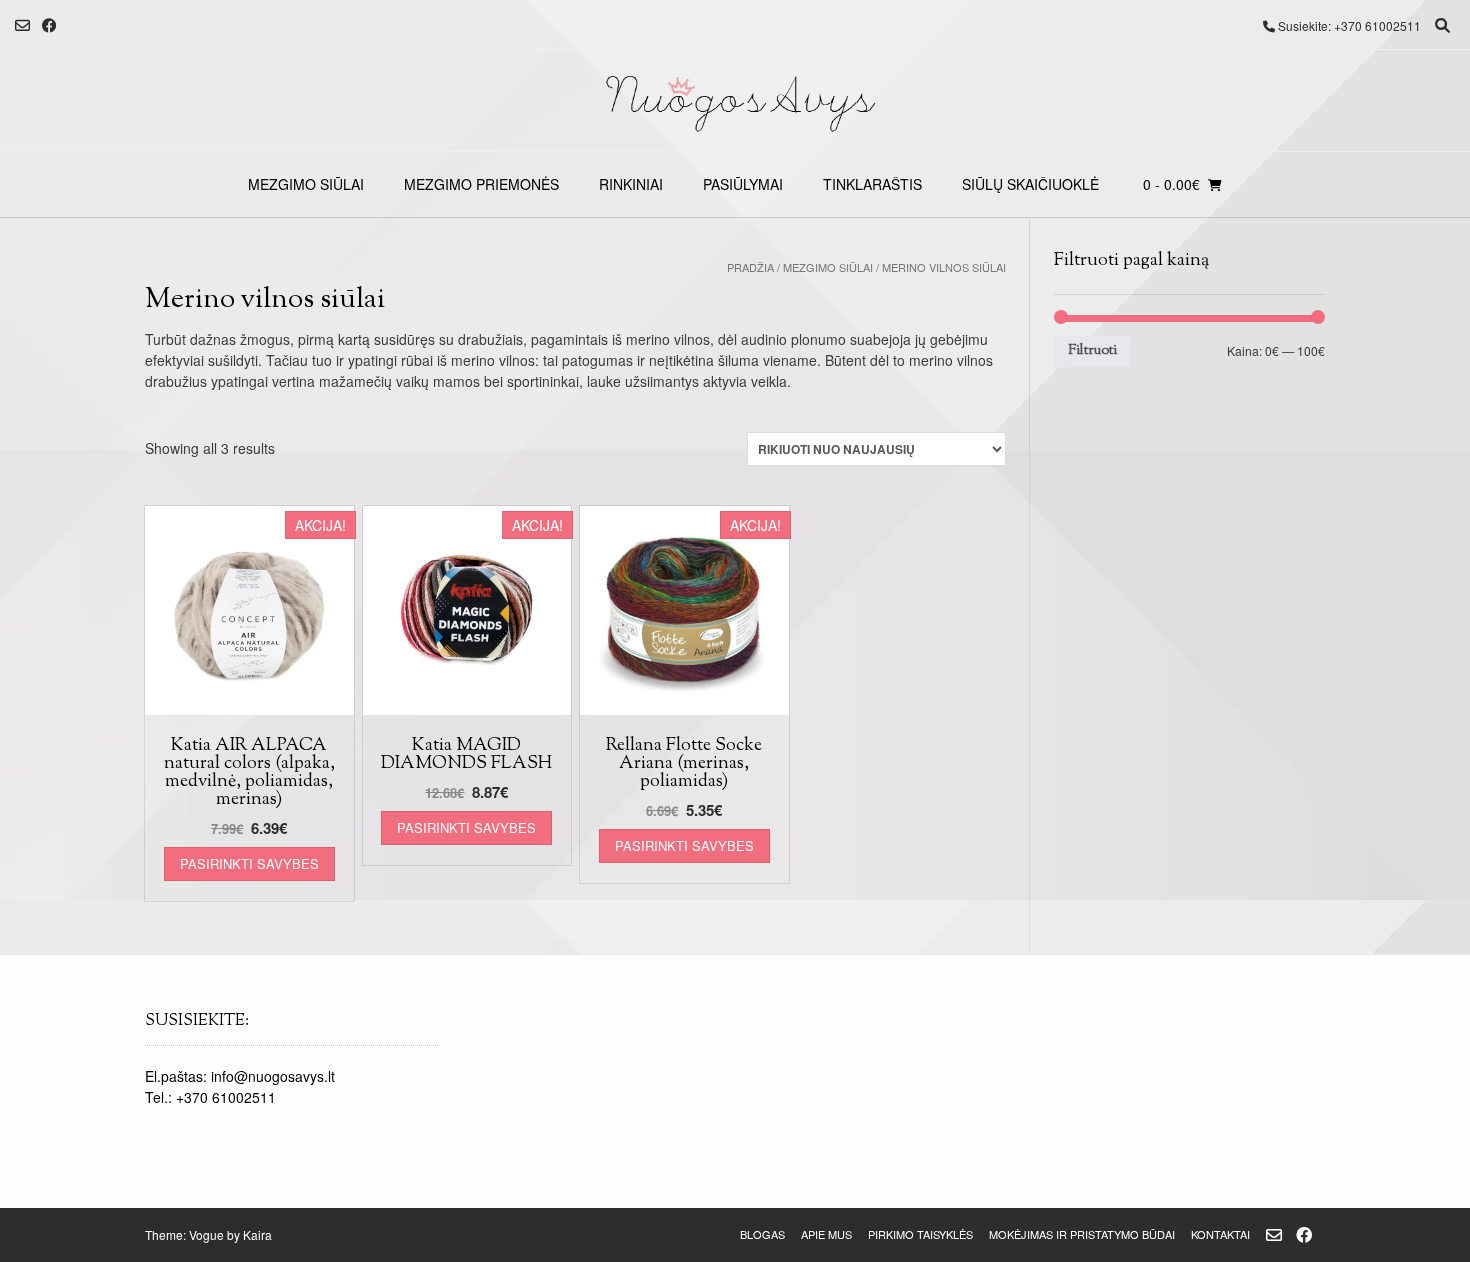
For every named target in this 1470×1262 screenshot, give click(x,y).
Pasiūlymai (743, 184)
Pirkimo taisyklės (920, 1234)
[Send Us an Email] (22, 25)
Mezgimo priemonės (481, 184)
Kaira (257, 1234)
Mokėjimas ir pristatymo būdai (1082, 1234)
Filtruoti (1092, 350)
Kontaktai (1220, 1234)
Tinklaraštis (872, 184)
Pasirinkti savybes (249, 863)
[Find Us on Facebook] (49, 25)
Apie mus (826, 1234)
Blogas (762, 1234)
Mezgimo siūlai (306, 184)
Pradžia (750, 267)
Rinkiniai (631, 184)
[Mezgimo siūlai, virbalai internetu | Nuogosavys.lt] (735, 100)
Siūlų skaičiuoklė (1030, 184)
